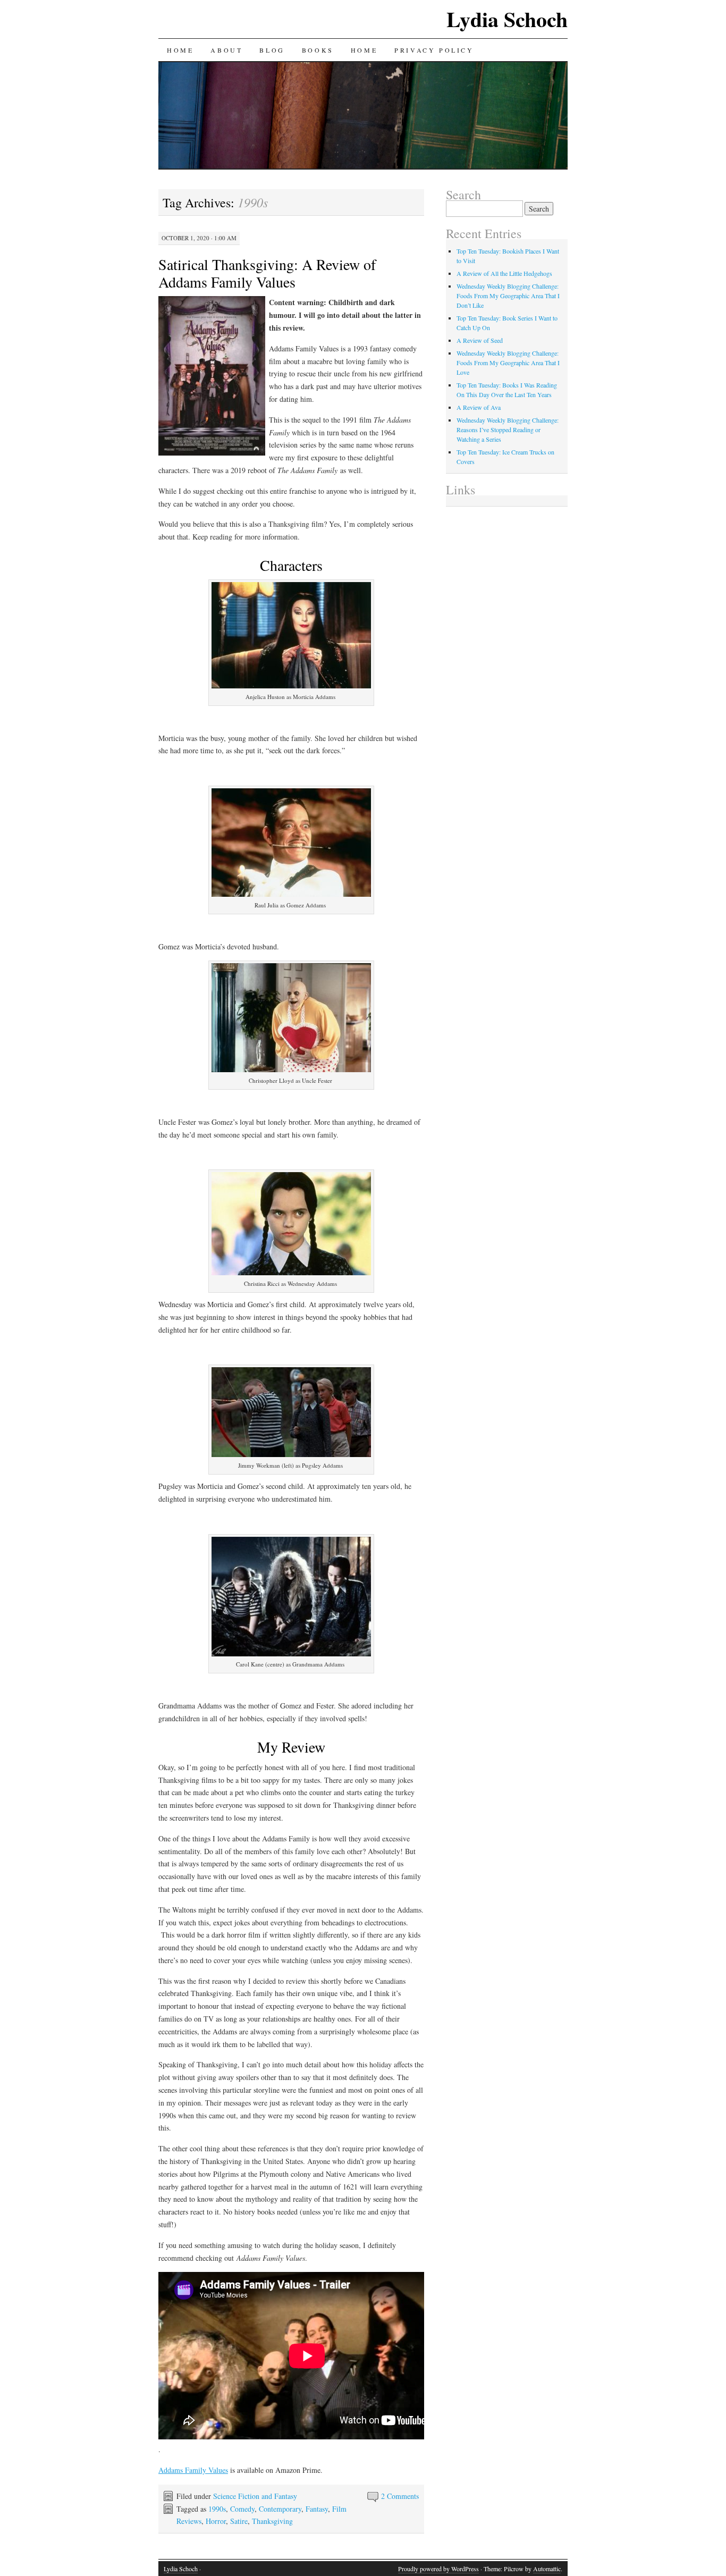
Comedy (242, 2509)
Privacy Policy (434, 50)
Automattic (547, 2569)
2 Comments (400, 2496)
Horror (216, 2521)
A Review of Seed (480, 340)
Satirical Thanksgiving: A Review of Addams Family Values (267, 273)
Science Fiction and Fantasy (255, 2496)
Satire (239, 2521)
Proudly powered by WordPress (438, 2569)
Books (318, 50)
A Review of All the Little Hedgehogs (504, 273)
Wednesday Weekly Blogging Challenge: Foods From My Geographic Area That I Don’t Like (508, 296)
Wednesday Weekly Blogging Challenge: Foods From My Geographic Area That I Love (508, 363)
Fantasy (317, 2509)
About (226, 50)
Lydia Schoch (507, 19)
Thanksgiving (272, 2521)
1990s (217, 2509)
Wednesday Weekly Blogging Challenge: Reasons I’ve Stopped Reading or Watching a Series (508, 430)
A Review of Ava (479, 407)
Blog (272, 50)
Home (180, 50)
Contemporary (280, 2509)
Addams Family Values (193, 2470)
